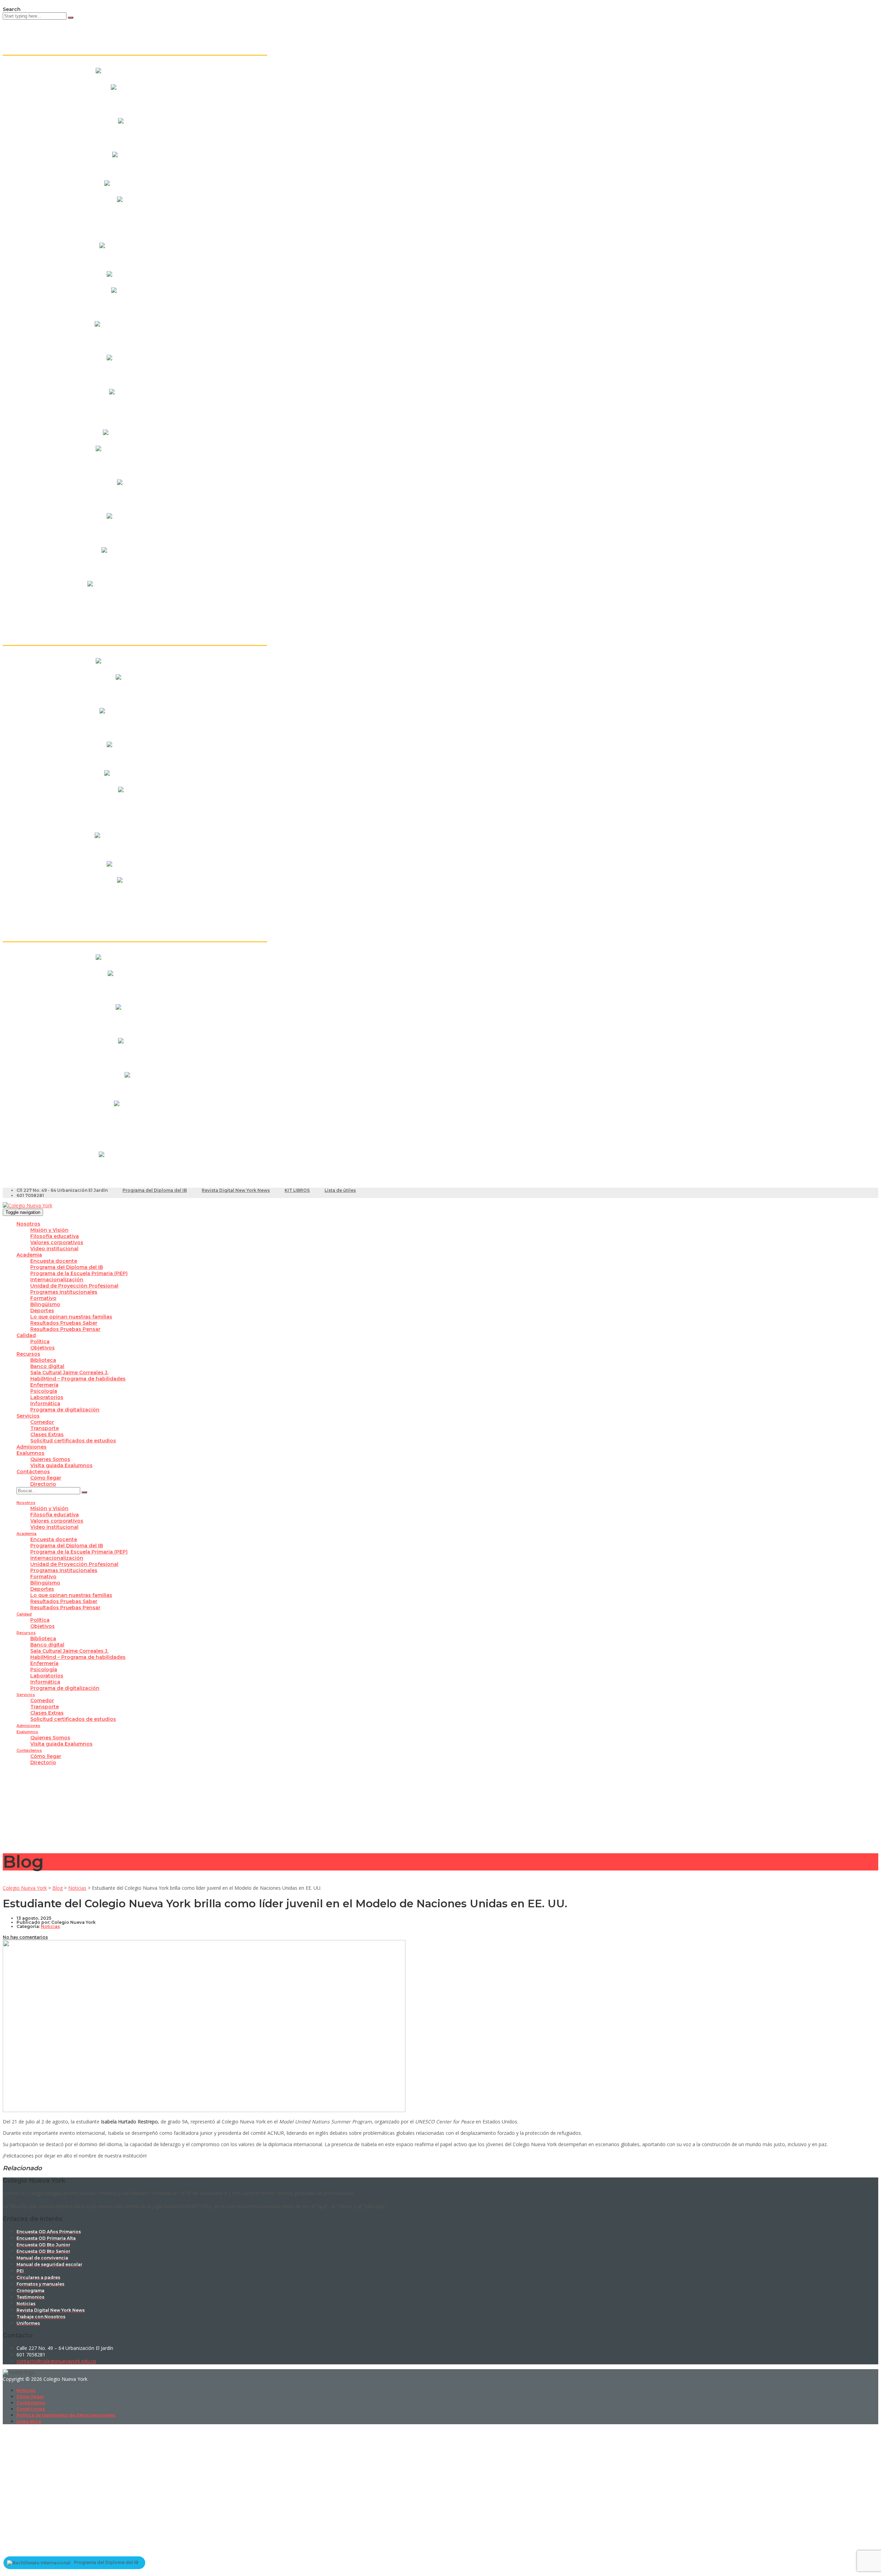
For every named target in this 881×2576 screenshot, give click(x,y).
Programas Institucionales (64, 1292)
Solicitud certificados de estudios (73, 1441)
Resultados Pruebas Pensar (65, 1329)
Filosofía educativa (55, 1236)
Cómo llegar (46, 1478)
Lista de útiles (340, 1190)
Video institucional (54, 1249)
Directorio (43, 1484)
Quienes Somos (50, 1459)
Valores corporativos (57, 1242)
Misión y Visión (49, 1230)
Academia (29, 1255)
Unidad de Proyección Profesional (74, 1286)
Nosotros (28, 1224)
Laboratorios (47, 1397)
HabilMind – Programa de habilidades (78, 1379)
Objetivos (43, 1348)
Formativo (43, 1298)
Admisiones (31, 1447)
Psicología (44, 1391)
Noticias (26, 2390)
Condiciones (31, 2409)
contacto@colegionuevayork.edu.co (56, 2361)
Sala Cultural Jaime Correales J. (69, 1372)
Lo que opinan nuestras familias (71, 1317)
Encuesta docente (54, 1261)
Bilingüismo (45, 1304)
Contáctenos (33, 1472)
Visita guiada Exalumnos (61, 1465)
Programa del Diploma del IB (155, 1190)
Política (40, 1342)
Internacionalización (57, 1280)
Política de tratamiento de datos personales (66, 2415)
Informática (45, 1403)
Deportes (42, 1311)
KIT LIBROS (297, 1190)
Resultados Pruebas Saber (64, 1323)
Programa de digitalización (65, 1410)
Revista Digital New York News (236, 1190)
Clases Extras (47, 1434)
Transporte (45, 1428)
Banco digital (47, 1366)
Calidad (26, 1335)
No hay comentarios (25, 1937)
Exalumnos (30, 1453)
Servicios (28, 1416)
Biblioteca (43, 1360)
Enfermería (44, 1385)
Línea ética (29, 2421)
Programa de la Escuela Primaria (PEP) (79, 1273)
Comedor (42, 1422)
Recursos (28, 1354)
